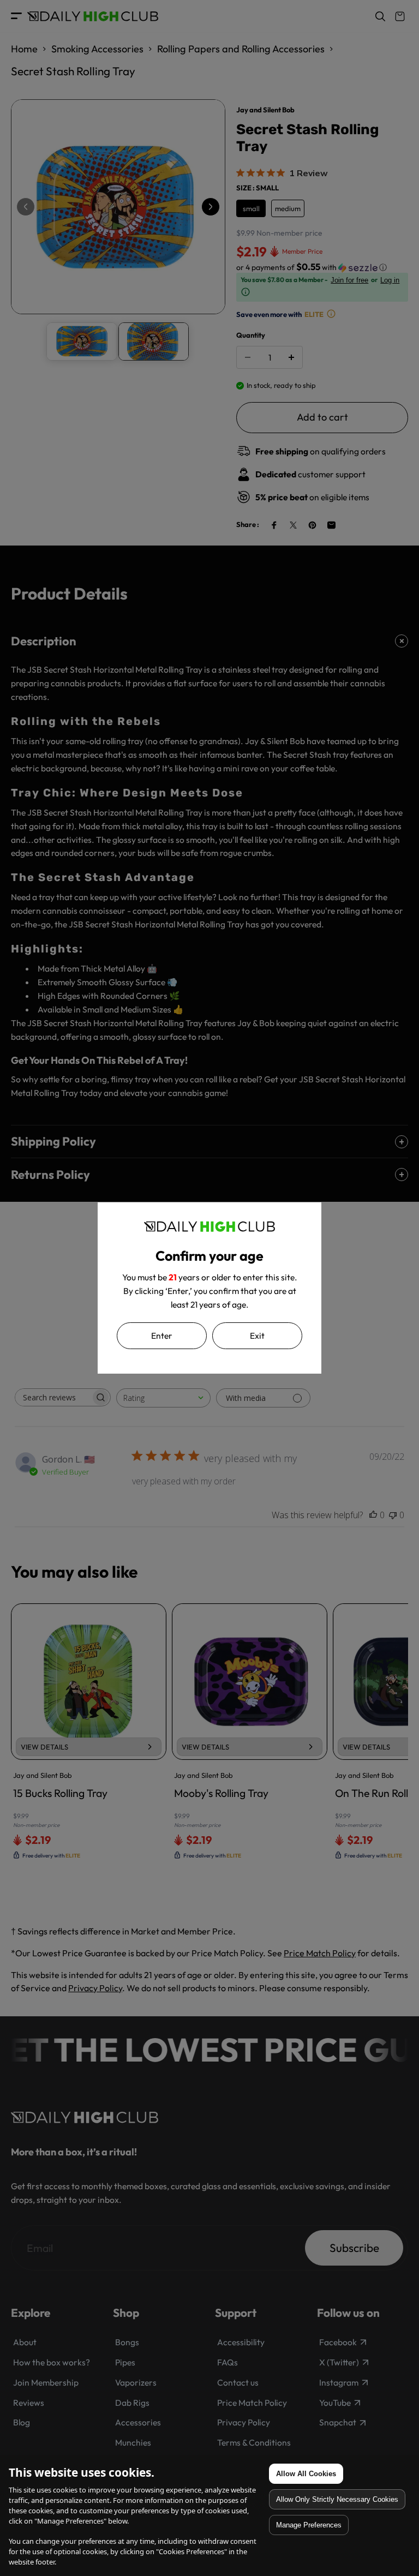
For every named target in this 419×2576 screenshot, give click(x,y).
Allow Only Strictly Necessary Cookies (337, 2499)
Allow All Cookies (306, 2474)
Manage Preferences (309, 2525)
